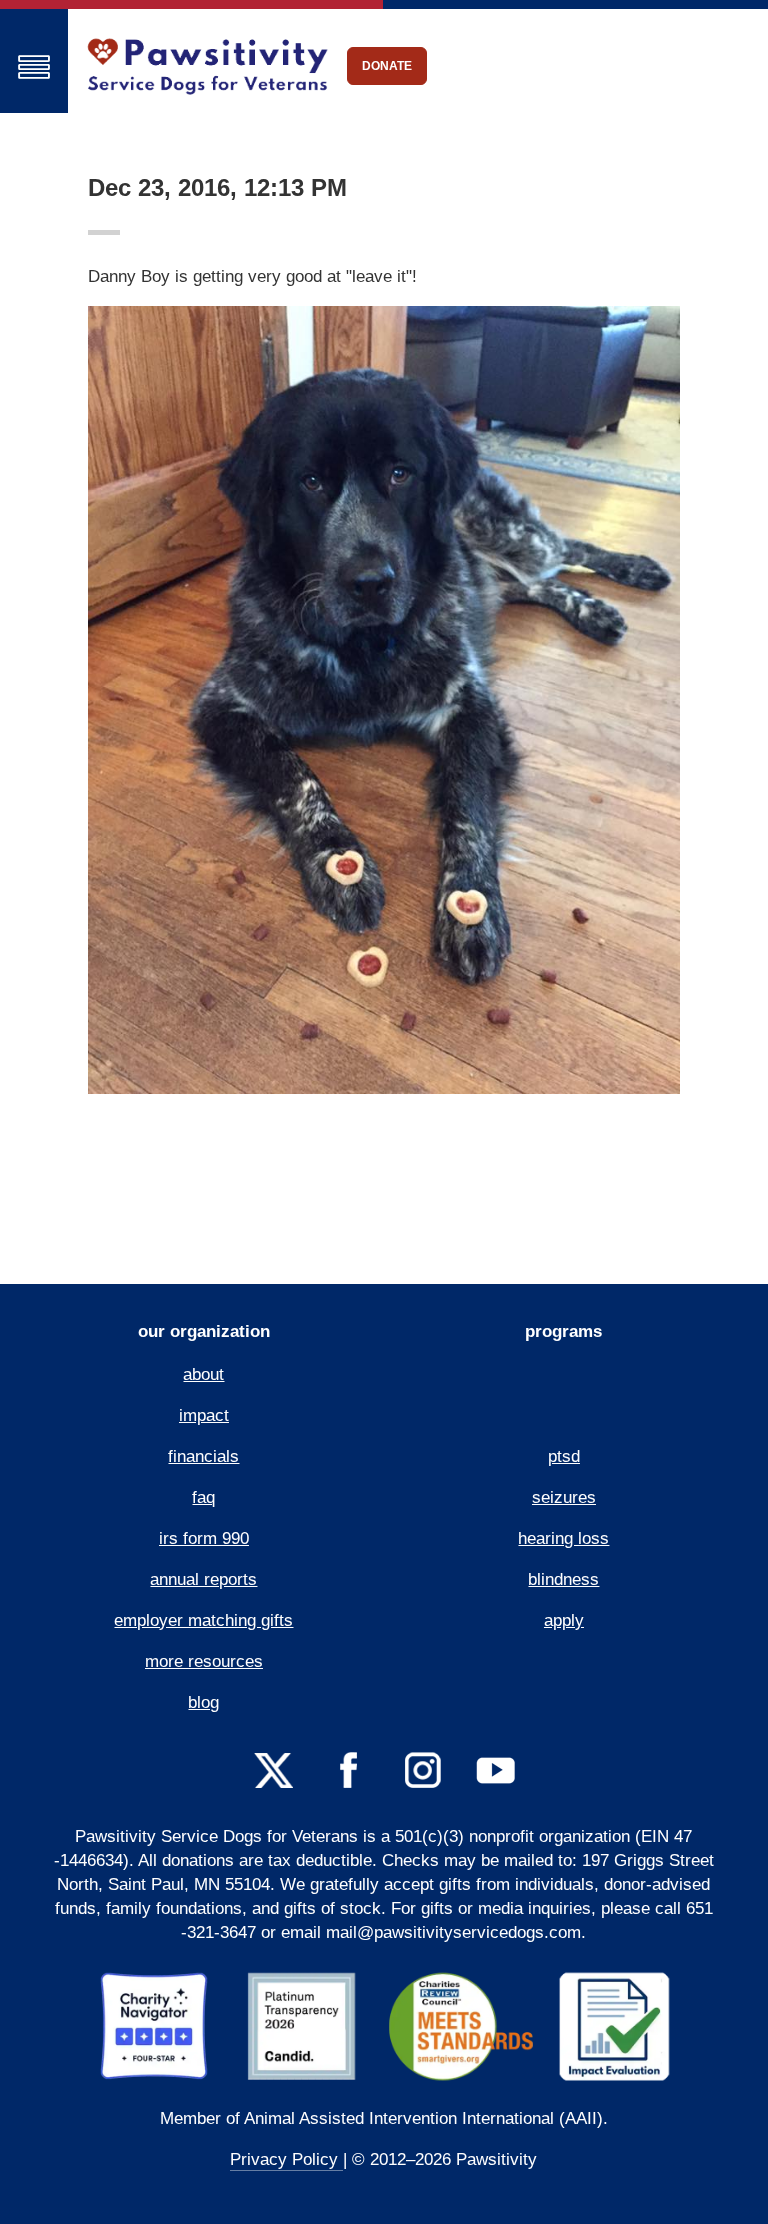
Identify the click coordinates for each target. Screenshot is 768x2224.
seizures (564, 1497)
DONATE (387, 66)
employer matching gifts (203, 1620)
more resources (204, 1661)
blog (203, 1702)
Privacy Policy (286, 2159)
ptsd (564, 1456)
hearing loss (563, 1538)
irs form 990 (204, 1538)
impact (204, 1415)
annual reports (203, 1579)
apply (564, 1620)
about (203, 1374)
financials (203, 1456)
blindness (563, 1579)
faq (203, 1497)
